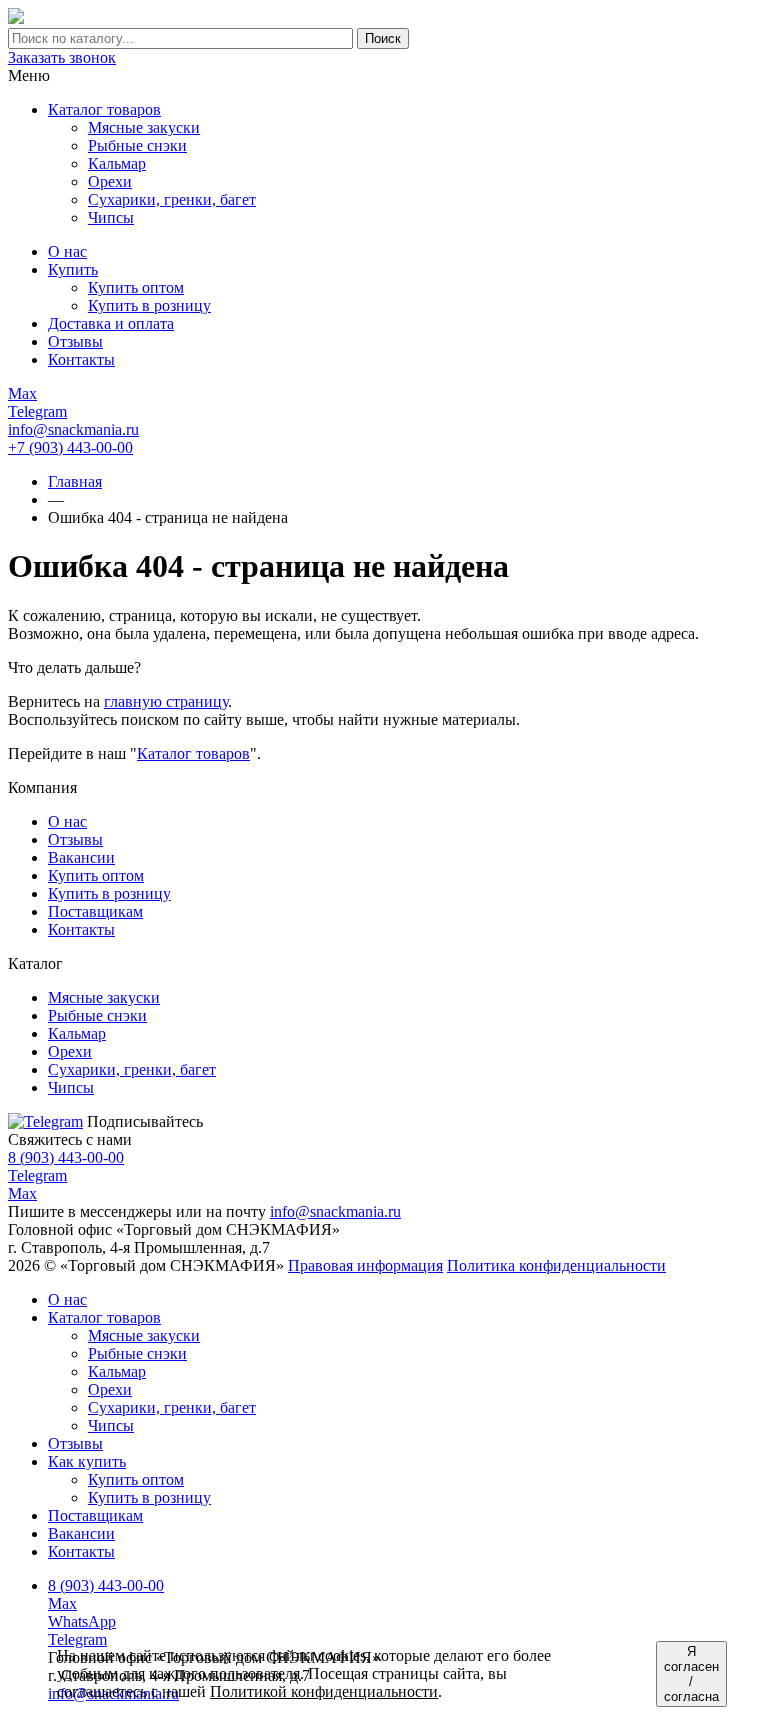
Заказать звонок (62, 57)
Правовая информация (365, 1265)
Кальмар (117, 1371)
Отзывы (75, 839)
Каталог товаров (104, 109)
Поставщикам (95, 911)
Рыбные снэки (137, 1353)
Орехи (110, 1389)
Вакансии (81, 857)
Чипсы (111, 1425)
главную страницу (166, 701)
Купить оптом (96, 875)
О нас (67, 821)
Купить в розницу (109, 893)
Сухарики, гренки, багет (172, 1407)
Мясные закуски (144, 1335)
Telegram (37, 1175)
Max (22, 1193)
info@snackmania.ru (73, 429)
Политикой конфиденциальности (324, 1691)
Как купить (87, 1461)
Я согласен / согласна (691, 1674)
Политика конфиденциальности (556, 1265)
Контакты (81, 929)
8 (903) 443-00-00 (66, 1157)
